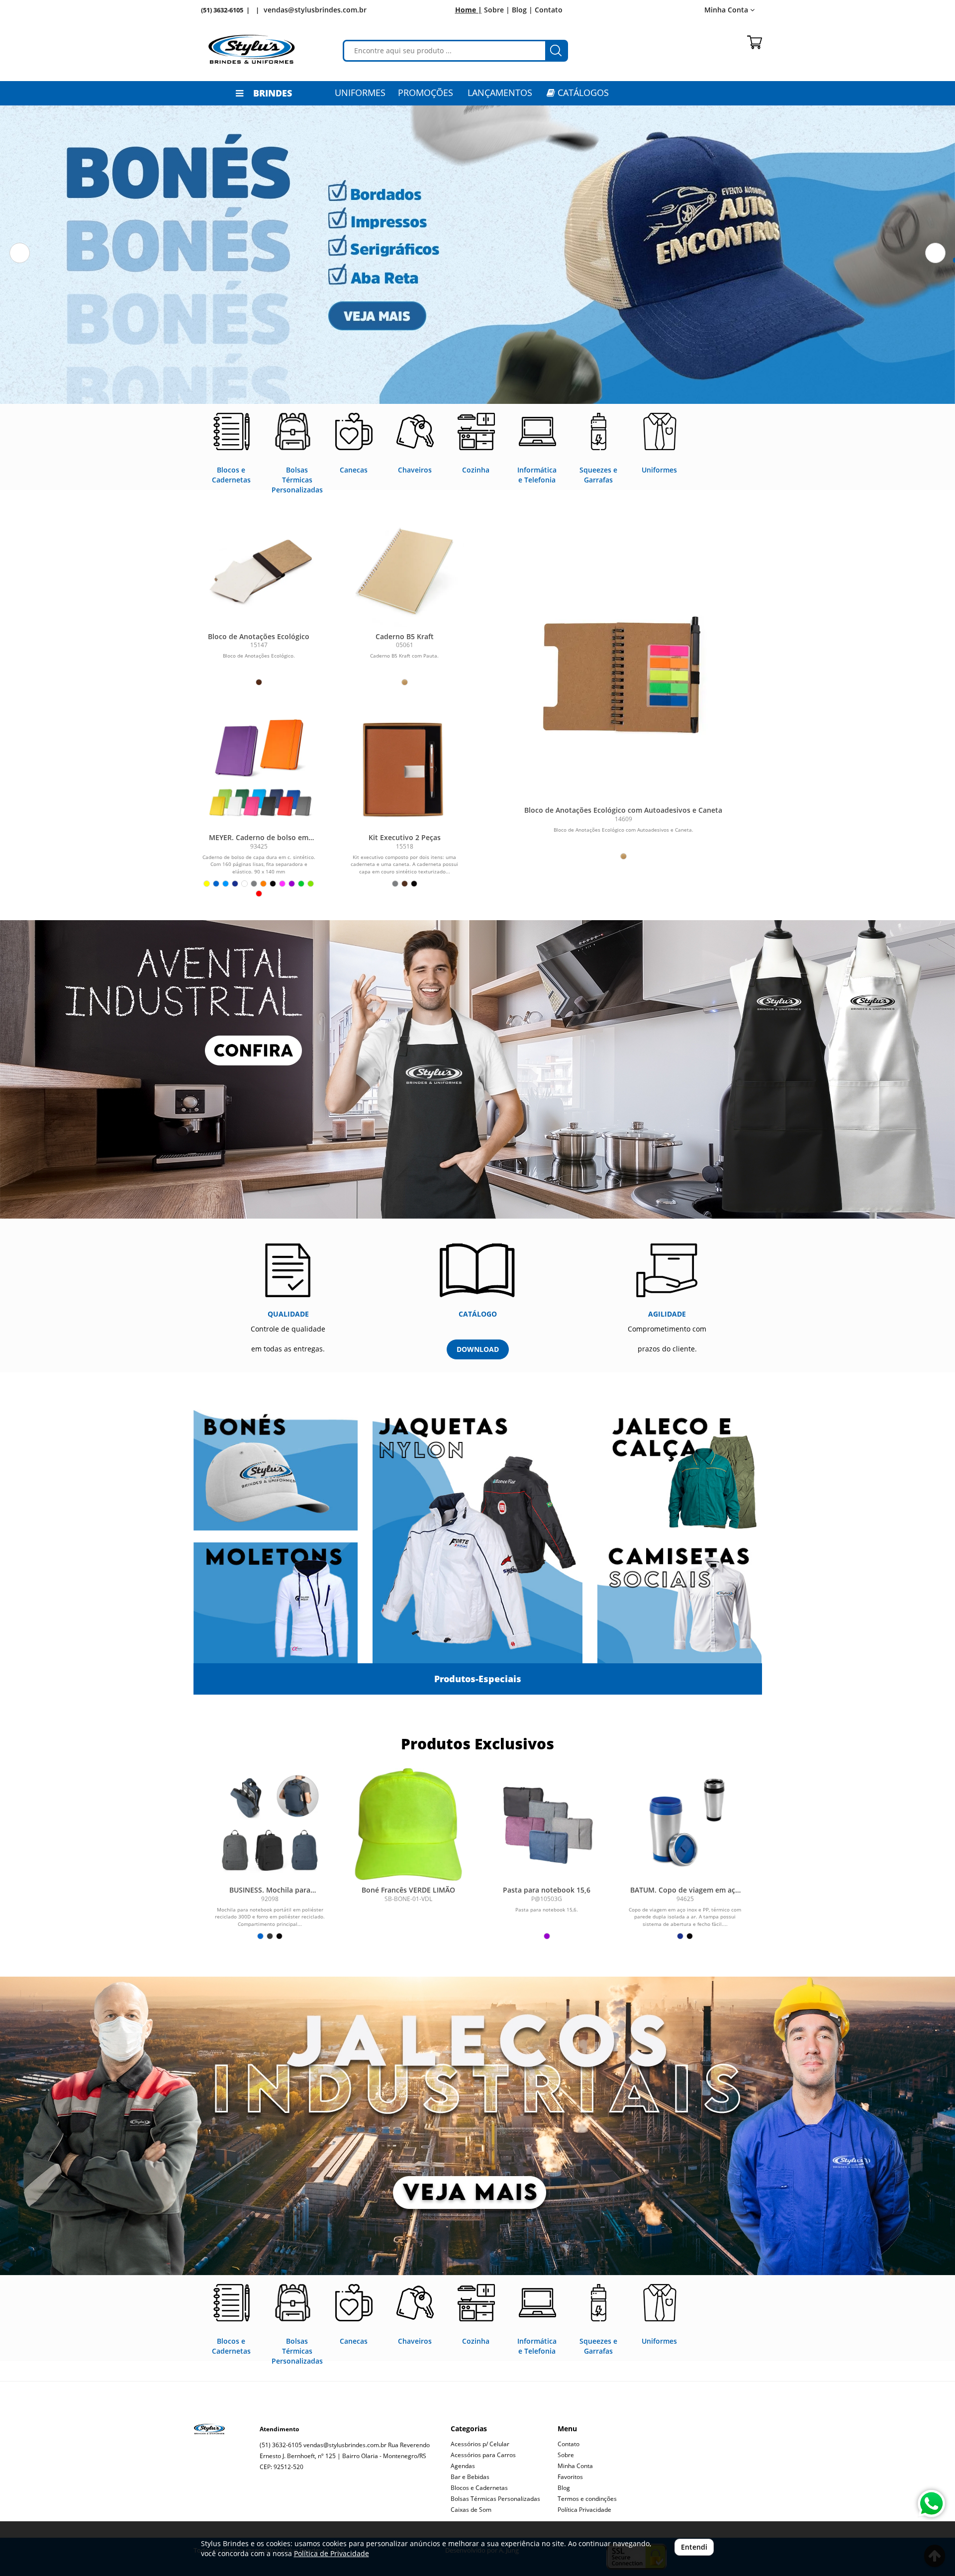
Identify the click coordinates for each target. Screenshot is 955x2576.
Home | (469, 10)
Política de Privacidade (332, 2553)
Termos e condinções (587, 2499)
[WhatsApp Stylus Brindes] (931, 2504)
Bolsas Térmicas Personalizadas (495, 2499)
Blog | (522, 10)
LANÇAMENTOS (500, 93)
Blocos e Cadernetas (479, 2488)
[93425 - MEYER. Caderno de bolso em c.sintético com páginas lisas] (259, 769)
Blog (564, 2488)
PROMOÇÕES (426, 93)
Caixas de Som (471, 2510)
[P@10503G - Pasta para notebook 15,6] (547, 1824)
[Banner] (477, 2126)
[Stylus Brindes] (252, 49)
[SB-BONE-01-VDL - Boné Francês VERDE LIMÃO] (408, 1824)
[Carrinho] (755, 42)
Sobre (566, 2455)
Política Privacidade (584, 2510)
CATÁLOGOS (582, 93)
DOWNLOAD (478, 1349)
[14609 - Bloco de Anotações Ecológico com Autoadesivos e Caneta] (623, 676)
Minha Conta (575, 2466)
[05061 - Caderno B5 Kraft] (405, 568)
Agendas (463, 2466)
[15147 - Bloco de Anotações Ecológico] (259, 568)
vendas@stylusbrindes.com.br (315, 10)
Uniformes (360, 93)
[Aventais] (477, 1069)
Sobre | (497, 10)
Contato (549, 10)
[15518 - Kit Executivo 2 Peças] (405, 769)
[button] (20, 253)
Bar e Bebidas (470, 2477)
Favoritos (570, 2477)
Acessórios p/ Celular (480, 2444)
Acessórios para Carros (483, 2455)
